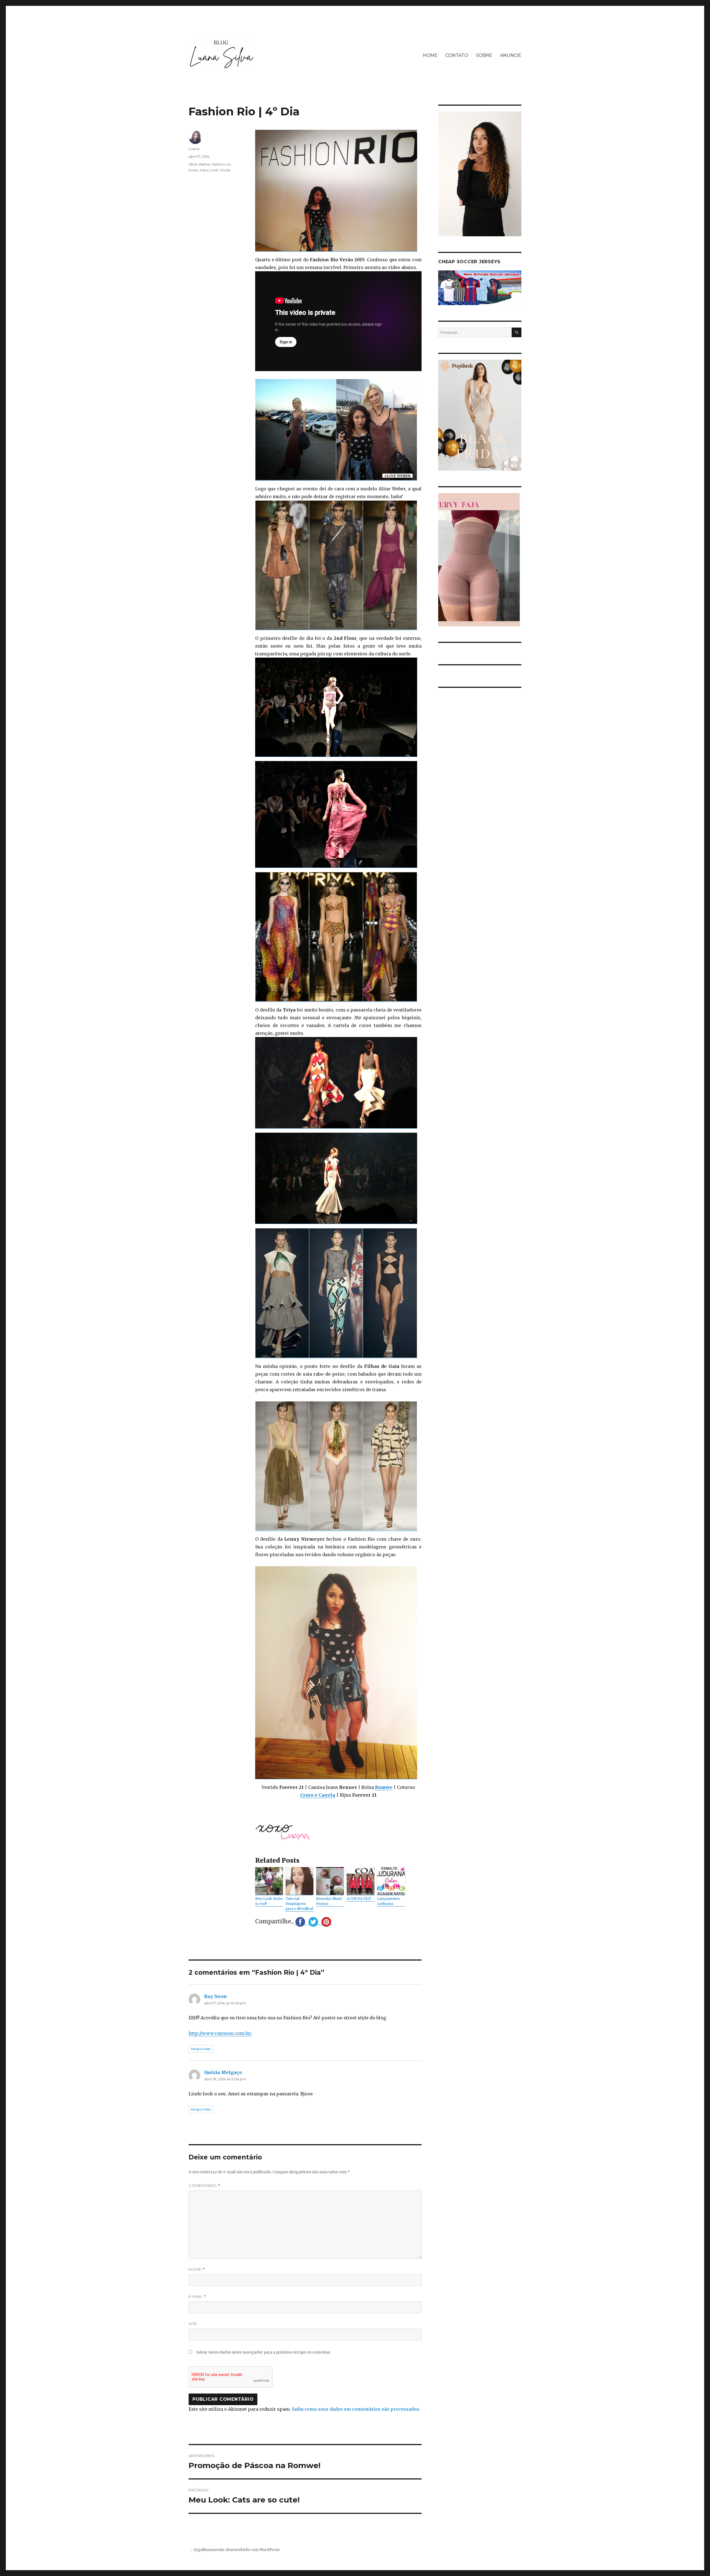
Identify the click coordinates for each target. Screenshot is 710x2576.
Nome (197, 2269)
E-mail (197, 2297)
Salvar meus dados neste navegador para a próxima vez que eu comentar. (263, 2352)
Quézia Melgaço (223, 2072)
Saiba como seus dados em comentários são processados (355, 2409)
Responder (201, 2049)
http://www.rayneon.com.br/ (220, 2033)
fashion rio (222, 164)
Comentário (205, 2186)
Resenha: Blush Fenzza (329, 1901)
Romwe (384, 1787)
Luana (194, 149)
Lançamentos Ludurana (389, 1901)
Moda (225, 170)
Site (193, 2324)
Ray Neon (215, 1996)
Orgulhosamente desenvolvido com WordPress (237, 2550)
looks (193, 170)
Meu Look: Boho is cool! (269, 1901)
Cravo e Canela (318, 1795)
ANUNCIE (511, 55)
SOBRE (484, 55)
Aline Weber (200, 164)
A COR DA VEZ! (359, 1899)
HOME (430, 55)
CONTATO (457, 55)
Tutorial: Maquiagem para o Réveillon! (299, 1904)
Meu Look (209, 170)
